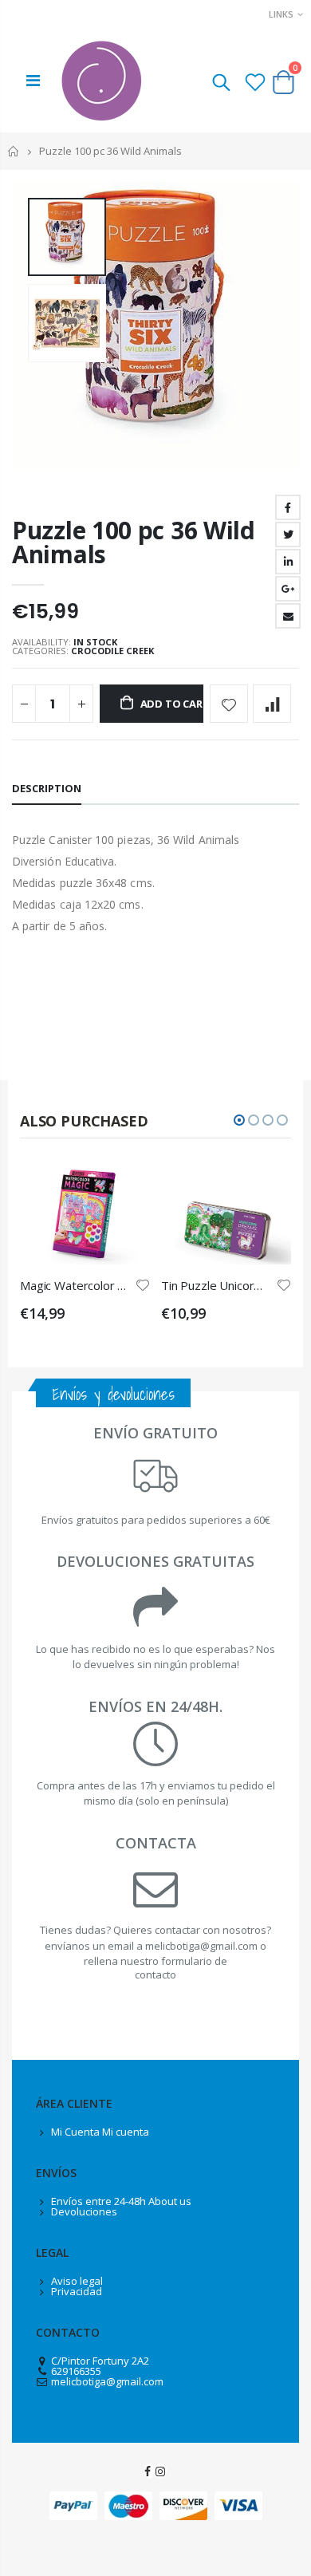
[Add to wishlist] (229, 704)
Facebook (288, 507)
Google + (288, 589)
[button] (239, 1120)
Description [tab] (47, 788)
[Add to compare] (272, 704)
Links (281, 14)
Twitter (288, 535)
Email (288, 616)
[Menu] (33, 80)
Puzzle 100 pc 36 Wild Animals (134, 542)
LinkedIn (288, 562)
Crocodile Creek (112, 651)
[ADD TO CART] (124, 1188)
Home (14, 151)
